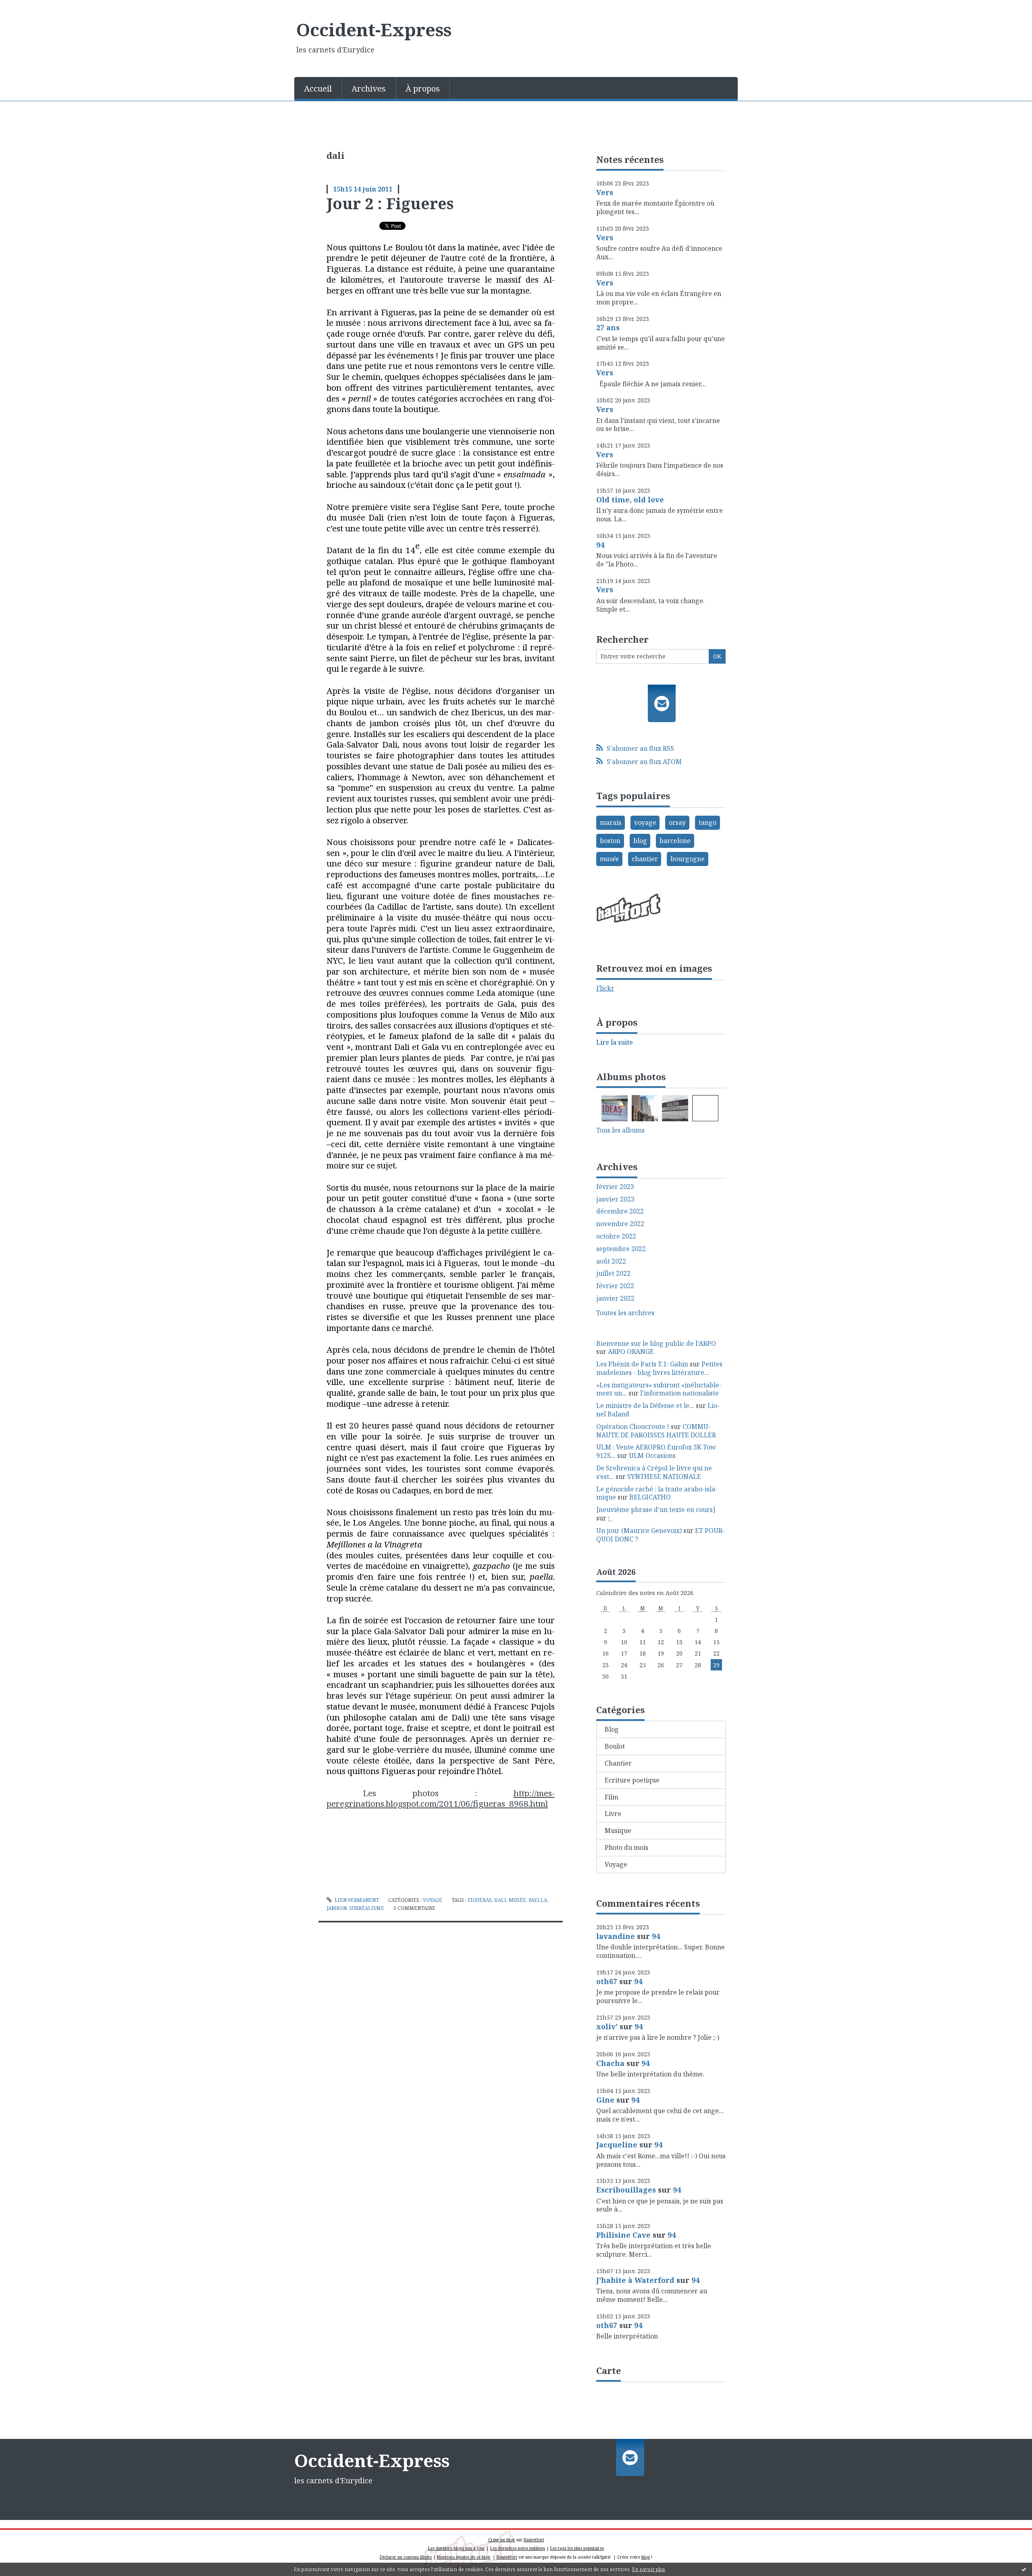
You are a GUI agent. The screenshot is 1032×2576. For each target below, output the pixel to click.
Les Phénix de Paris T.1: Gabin (642, 1364)
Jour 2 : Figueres (390, 203)
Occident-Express (374, 29)
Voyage (433, 1900)
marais (611, 823)
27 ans (608, 327)
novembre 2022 (620, 1224)
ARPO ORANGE (631, 1352)
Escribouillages (626, 2190)
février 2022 (615, 1286)
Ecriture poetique (632, 1780)
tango (707, 823)
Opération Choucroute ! (633, 1426)
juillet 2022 (613, 1273)
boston (610, 841)
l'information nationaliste (679, 1393)
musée (517, 1900)
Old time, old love (630, 500)
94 (600, 545)
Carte (609, 2370)
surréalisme (367, 1908)
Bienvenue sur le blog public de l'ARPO (656, 1343)
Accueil (318, 89)
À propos (423, 89)
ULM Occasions (652, 1456)
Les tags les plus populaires (577, 2548)
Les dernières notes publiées (518, 2548)
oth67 (607, 1981)
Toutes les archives (625, 1313)
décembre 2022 (620, 1211)
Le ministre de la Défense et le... (645, 1406)
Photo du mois (626, 1847)
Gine (605, 2100)
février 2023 (615, 1187)
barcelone (675, 841)
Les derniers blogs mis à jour (457, 2548)
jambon (337, 1908)
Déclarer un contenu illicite (406, 2557)
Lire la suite (615, 1042)
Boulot (615, 1746)
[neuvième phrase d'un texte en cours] (656, 1510)
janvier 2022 (615, 1298)
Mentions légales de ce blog (464, 2557)
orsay (677, 823)
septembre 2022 (621, 1249)
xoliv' (607, 2026)
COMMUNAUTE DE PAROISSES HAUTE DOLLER (656, 1431)
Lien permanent (356, 1900)
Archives (369, 89)
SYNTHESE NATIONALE (664, 1476)
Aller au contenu (30, 7)
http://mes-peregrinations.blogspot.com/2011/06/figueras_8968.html (441, 1798)
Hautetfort (534, 2540)
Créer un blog (501, 2540)
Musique (618, 1830)
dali (500, 1900)
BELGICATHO (650, 1497)
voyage (645, 823)
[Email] (662, 703)
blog (640, 841)
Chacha (610, 2063)
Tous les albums (620, 1130)
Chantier (618, 1763)
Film (612, 1797)
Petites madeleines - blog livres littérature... (659, 1368)
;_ (610, 1518)
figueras (480, 1900)
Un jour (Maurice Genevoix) (639, 1531)
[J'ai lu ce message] (1024, 2569)
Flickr (605, 988)
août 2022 (611, 1261)
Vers (605, 192)
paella (538, 1900)
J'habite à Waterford (635, 2280)
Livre (613, 1814)
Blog (612, 1729)
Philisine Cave (623, 2235)
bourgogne (688, 859)
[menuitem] (318, 88)
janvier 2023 (615, 1199)
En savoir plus (649, 2569)
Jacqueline (617, 2145)
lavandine (616, 1936)
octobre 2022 (616, 1236)
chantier (645, 859)
